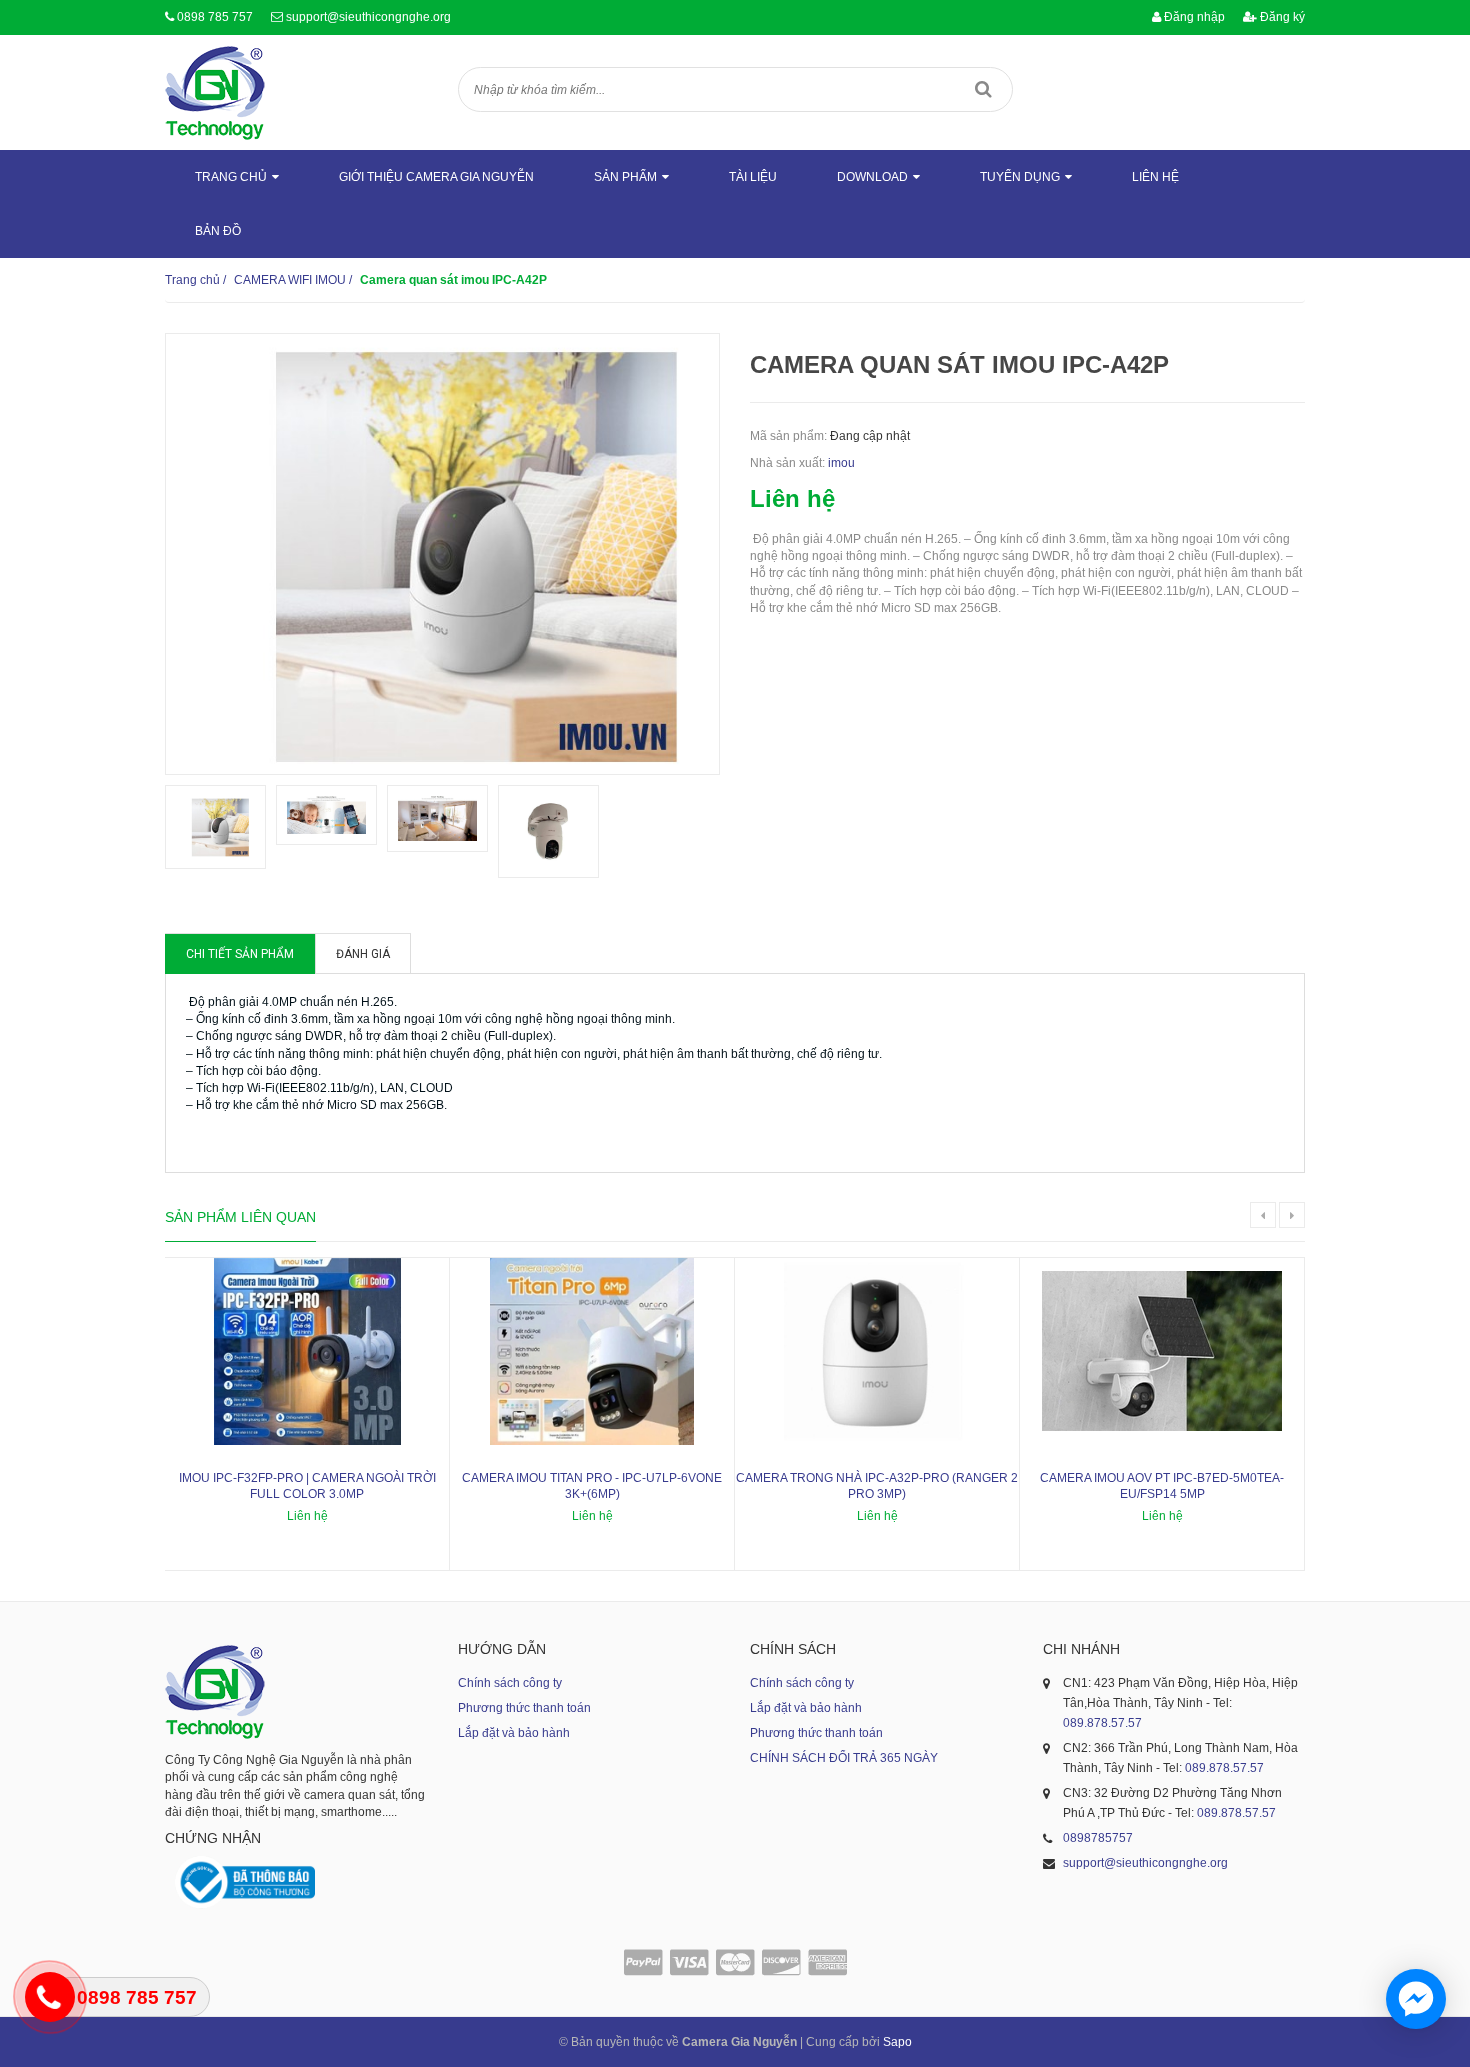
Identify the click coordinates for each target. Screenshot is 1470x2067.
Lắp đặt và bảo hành (514, 1733)
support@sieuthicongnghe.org (368, 17)
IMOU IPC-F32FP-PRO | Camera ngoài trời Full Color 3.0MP (307, 1486)
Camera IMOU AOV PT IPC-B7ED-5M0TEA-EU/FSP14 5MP (1162, 1486)
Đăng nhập (1193, 17)
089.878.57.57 (1102, 1723)
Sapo (897, 2042)
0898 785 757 (215, 17)
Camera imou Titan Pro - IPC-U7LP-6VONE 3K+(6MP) (592, 1486)
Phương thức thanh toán (524, 1708)
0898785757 (1098, 1838)
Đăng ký (1281, 17)
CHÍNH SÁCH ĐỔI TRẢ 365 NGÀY (844, 1758)
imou (841, 463)
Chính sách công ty (510, 1683)
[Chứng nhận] (245, 1882)
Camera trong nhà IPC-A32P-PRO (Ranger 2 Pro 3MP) (877, 1486)
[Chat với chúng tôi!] (1416, 1999)
